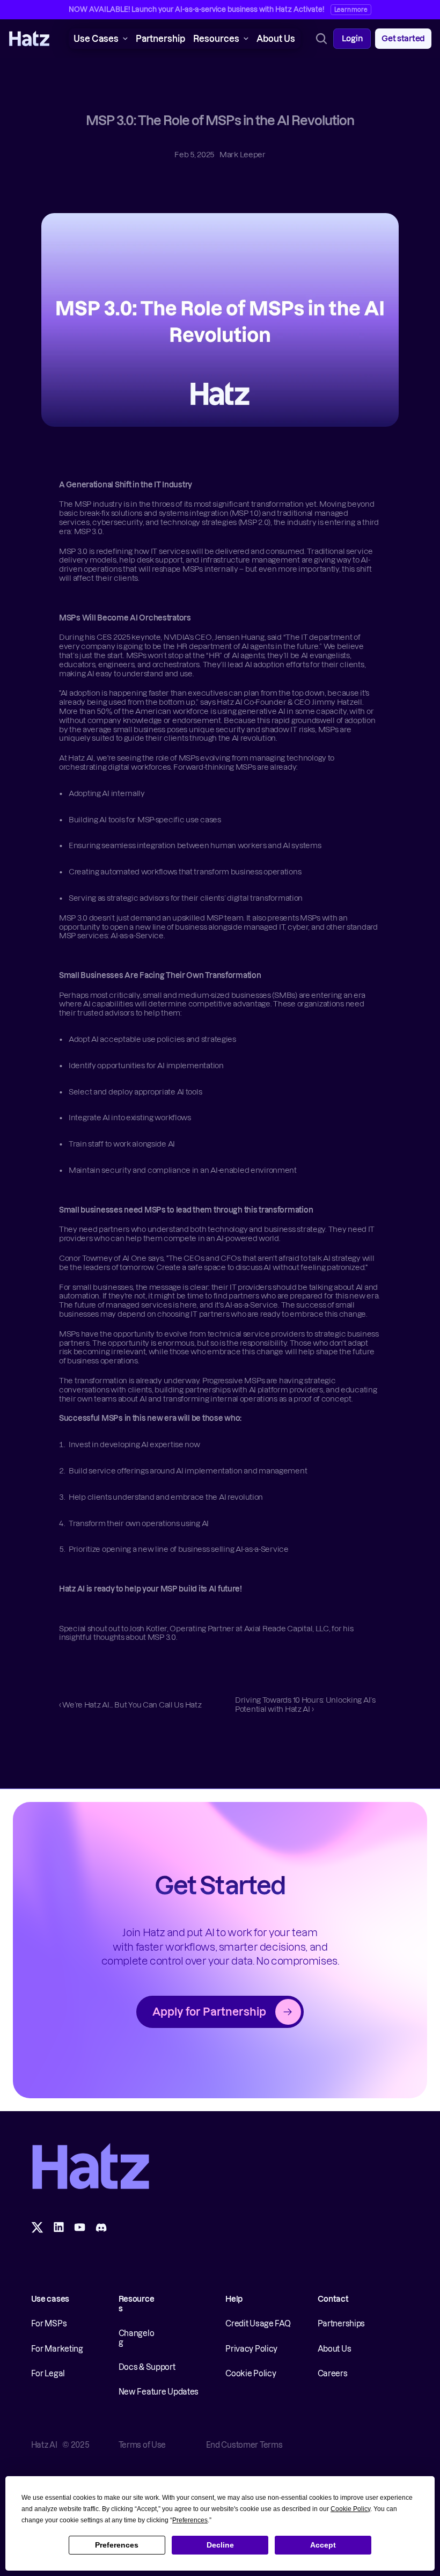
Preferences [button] (190, 2520)
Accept (323, 2545)
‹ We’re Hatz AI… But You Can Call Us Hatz (130, 1705)
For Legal (48, 2374)
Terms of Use (142, 2445)
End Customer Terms (244, 2445)
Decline (220, 2545)
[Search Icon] (321, 39)
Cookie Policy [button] (350, 2509)
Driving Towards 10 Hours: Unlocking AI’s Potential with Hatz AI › (306, 1705)
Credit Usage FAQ (258, 2324)
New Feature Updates (159, 2392)
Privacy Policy (251, 2349)
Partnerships (342, 2324)
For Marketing (57, 2349)
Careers (333, 2374)
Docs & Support (147, 2367)
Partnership (160, 39)
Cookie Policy (251, 2374)
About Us (276, 39)
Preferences (117, 2545)
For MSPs (49, 2324)
